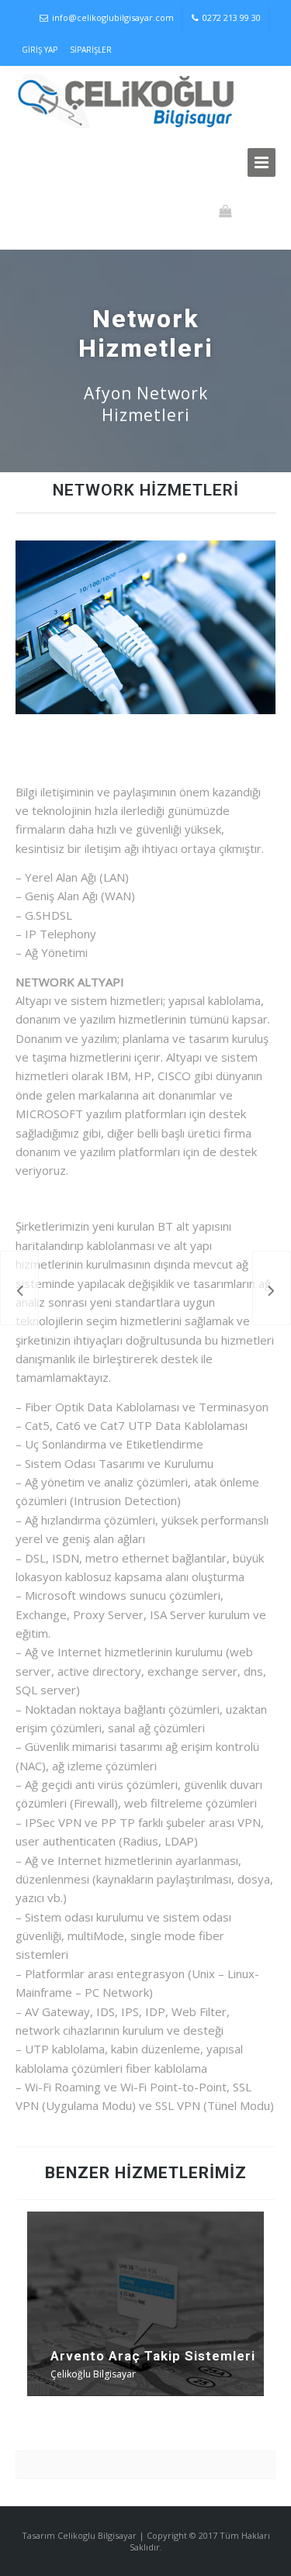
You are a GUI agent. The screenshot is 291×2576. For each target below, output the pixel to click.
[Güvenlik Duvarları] (272, 1288)
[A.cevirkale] (129, 101)
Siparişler (91, 50)
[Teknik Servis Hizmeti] (19, 1288)
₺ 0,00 (253, 211)
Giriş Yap (40, 50)
